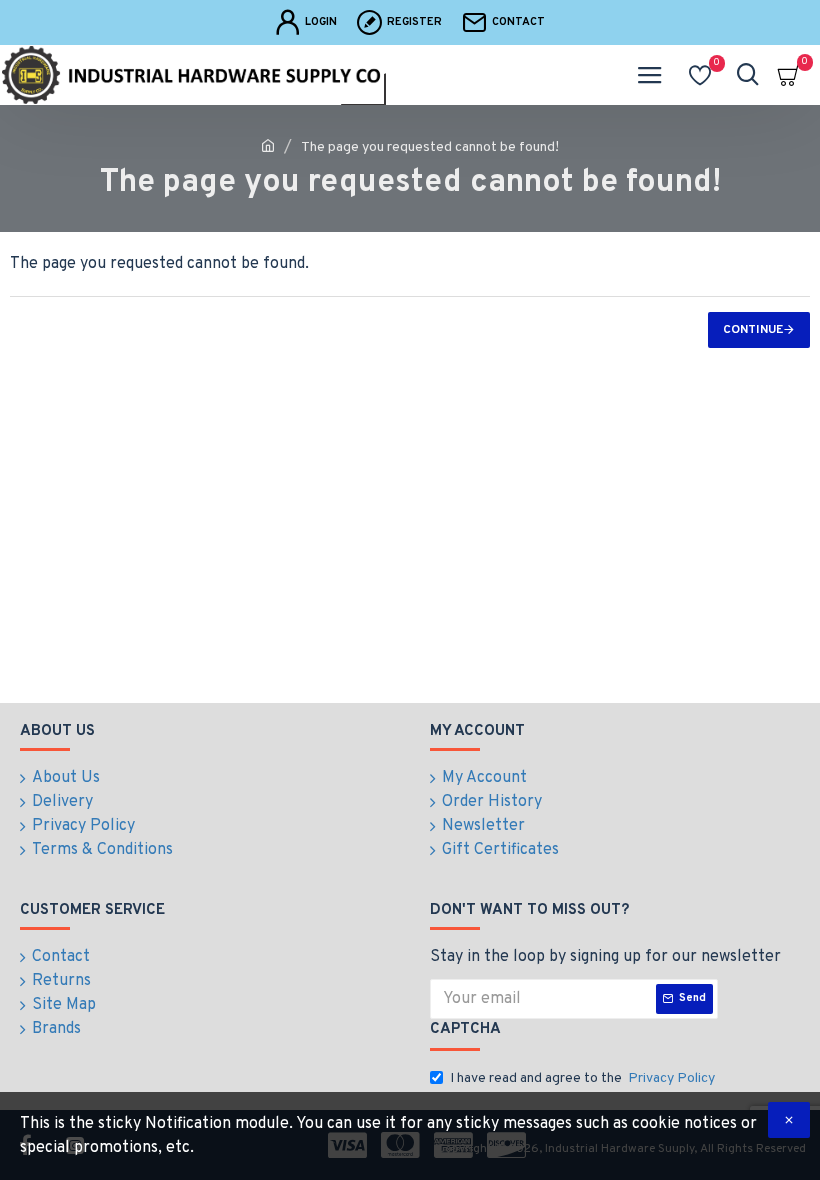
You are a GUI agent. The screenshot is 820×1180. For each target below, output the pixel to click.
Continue (753, 330)
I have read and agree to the (582, 1078)
